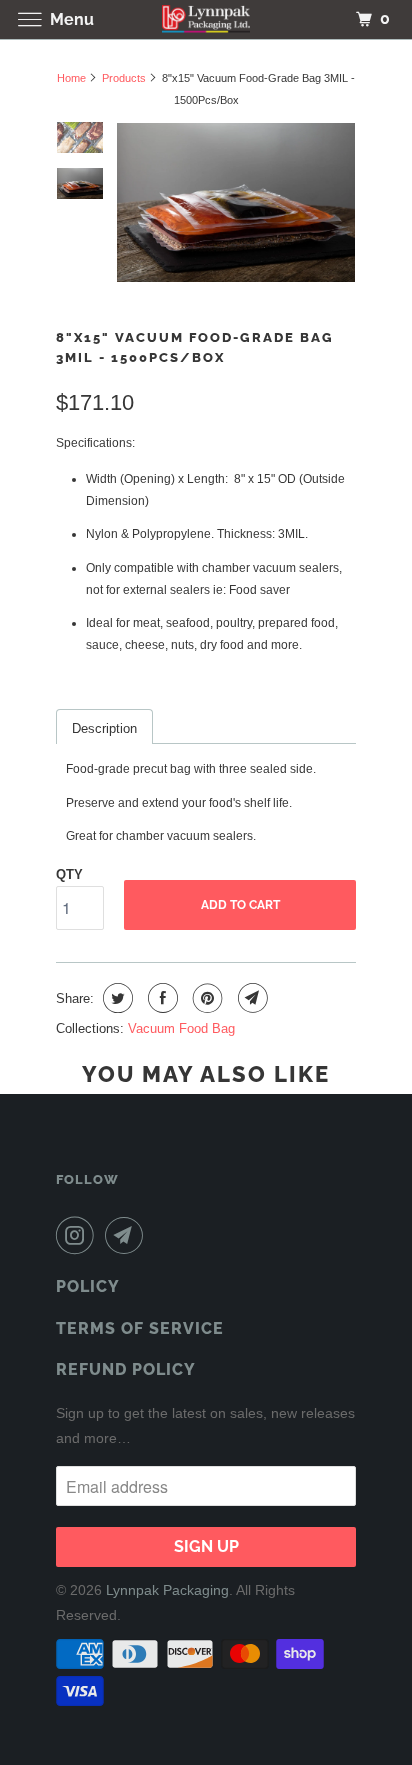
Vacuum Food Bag (181, 1028)
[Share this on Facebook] (160, 998)
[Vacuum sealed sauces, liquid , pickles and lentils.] (236, 202)
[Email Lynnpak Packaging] (128, 1235)
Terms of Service (140, 1328)
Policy (88, 1286)
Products (124, 78)
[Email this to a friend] (250, 998)
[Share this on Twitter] (115, 998)
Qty (69, 874)
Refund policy (126, 1369)
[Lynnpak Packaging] (206, 19)
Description (104, 728)
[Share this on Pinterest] (205, 998)
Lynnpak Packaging (167, 1590)
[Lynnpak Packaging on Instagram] (79, 1235)
